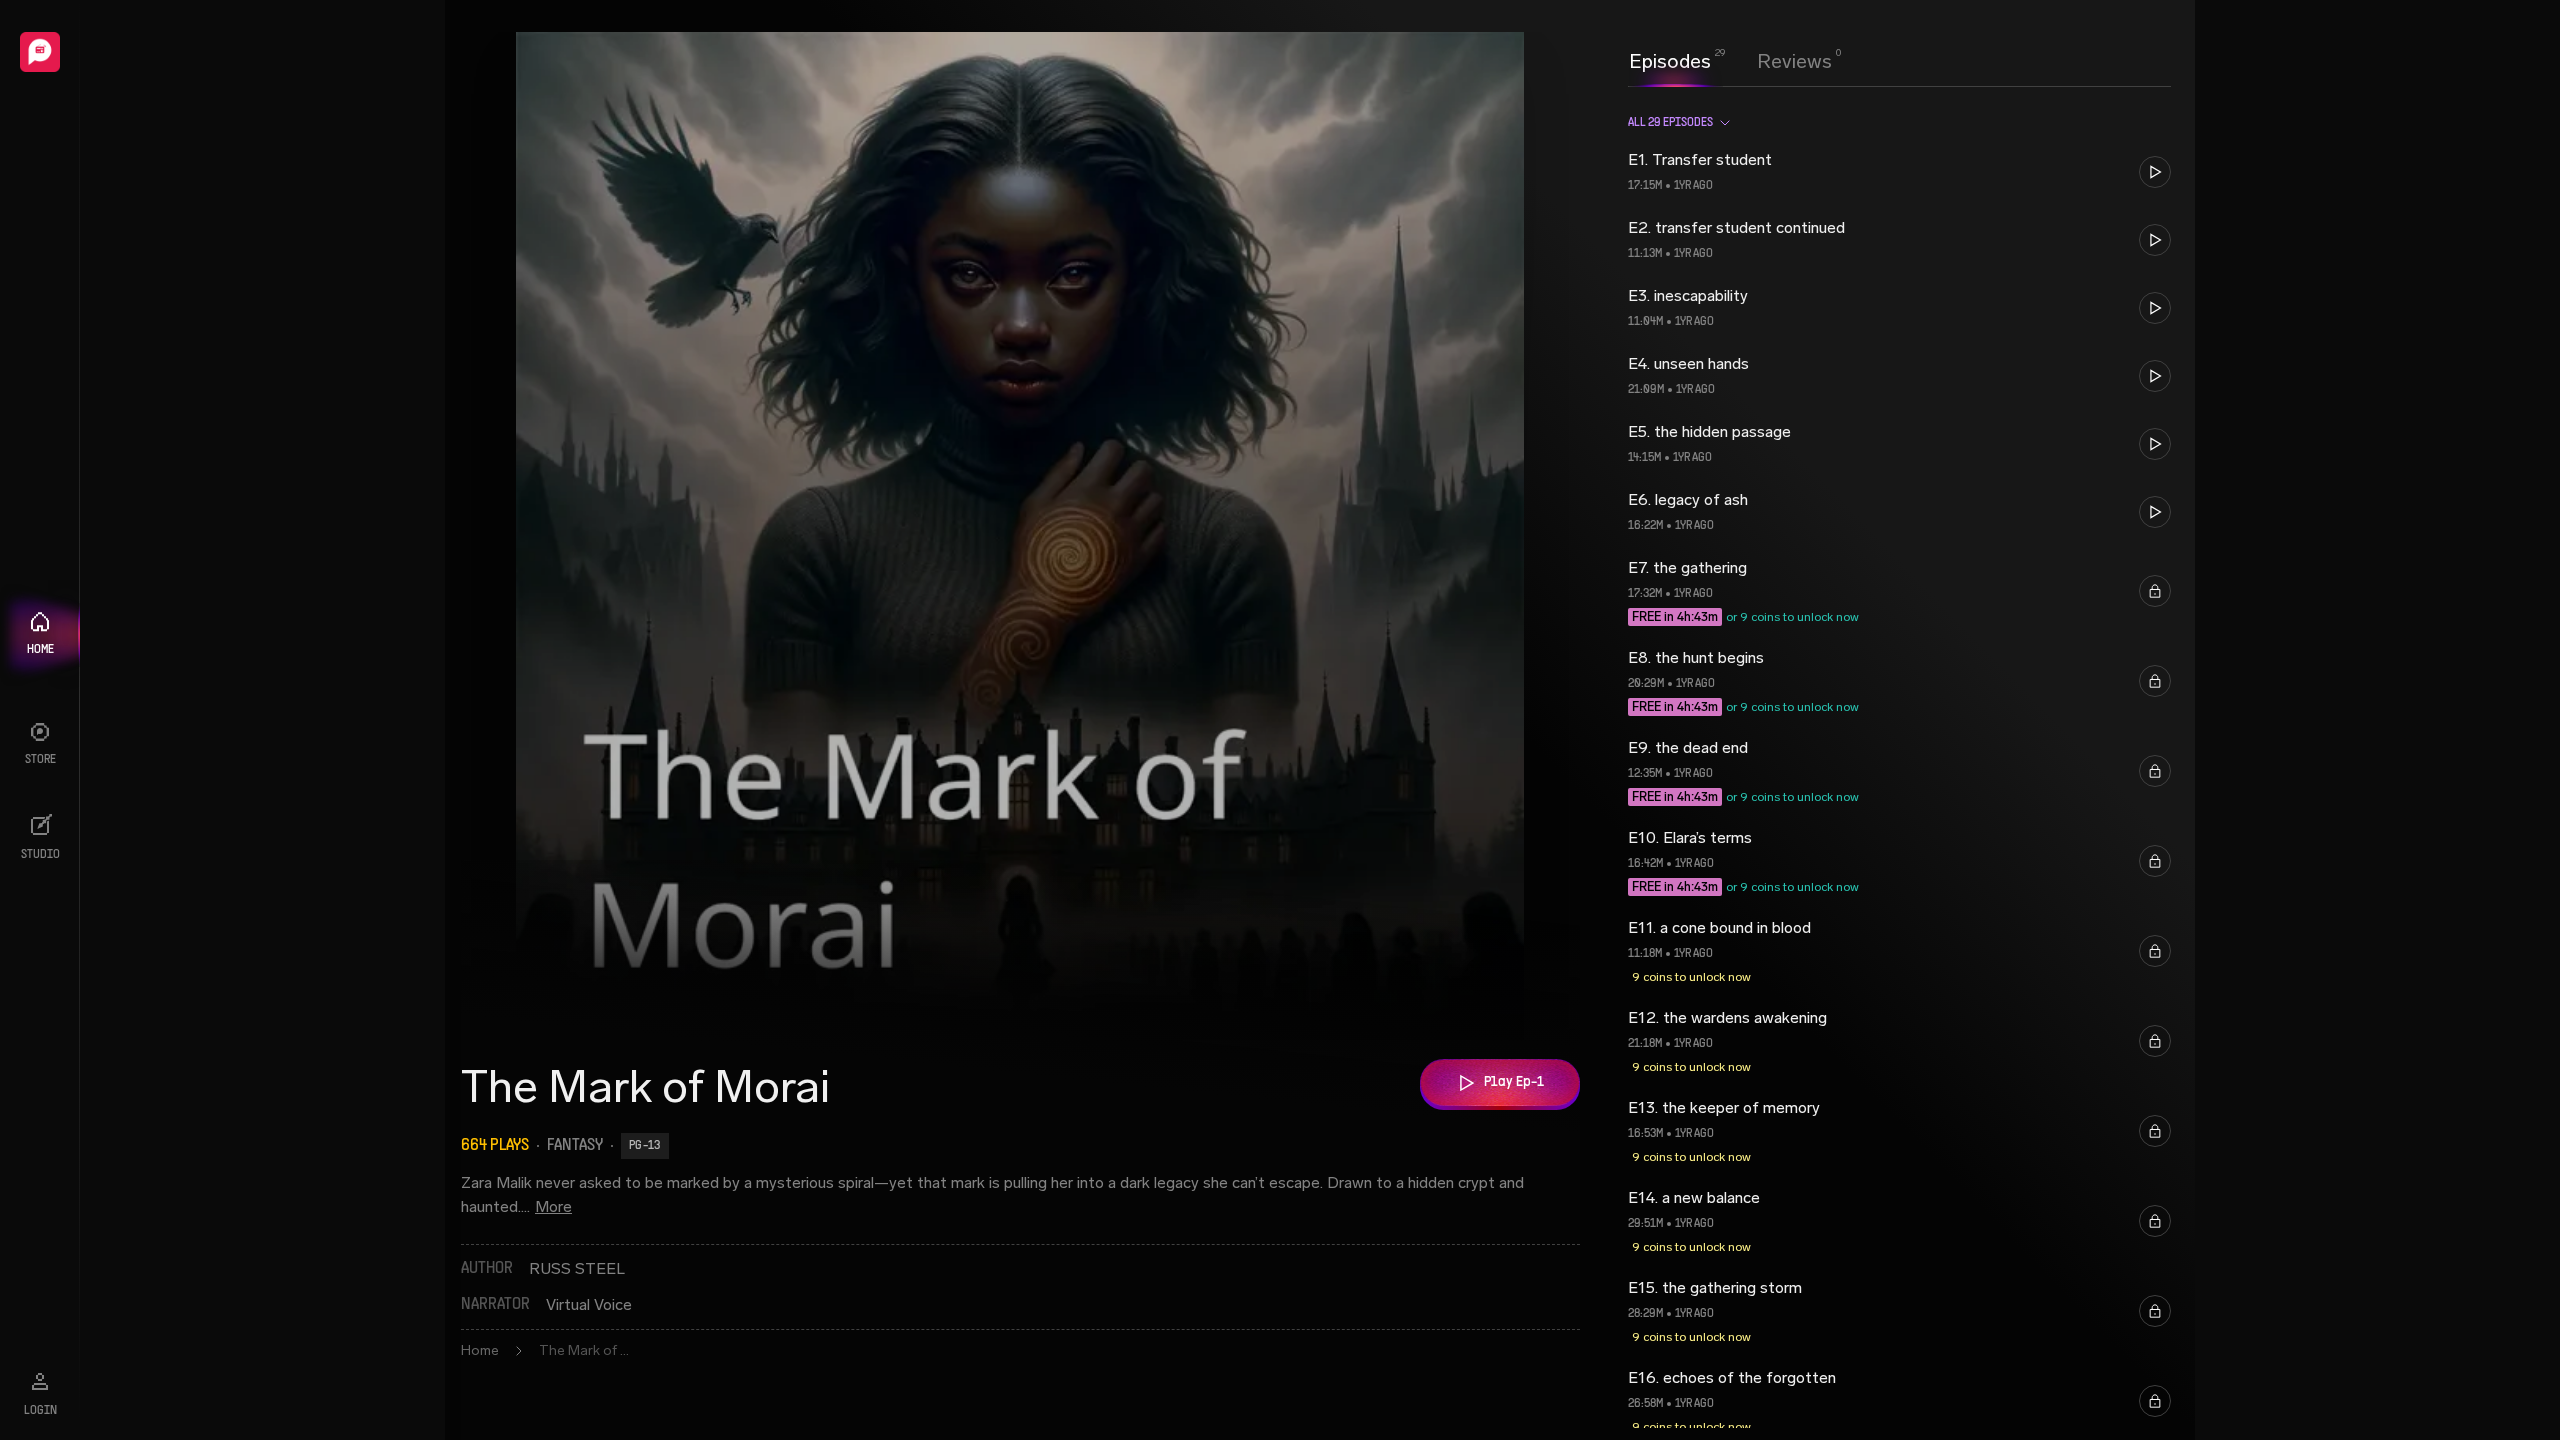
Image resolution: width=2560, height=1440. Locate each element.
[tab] (1670, 59)
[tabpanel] (1899, 763)
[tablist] (1730, 61)
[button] (1899, 172)
